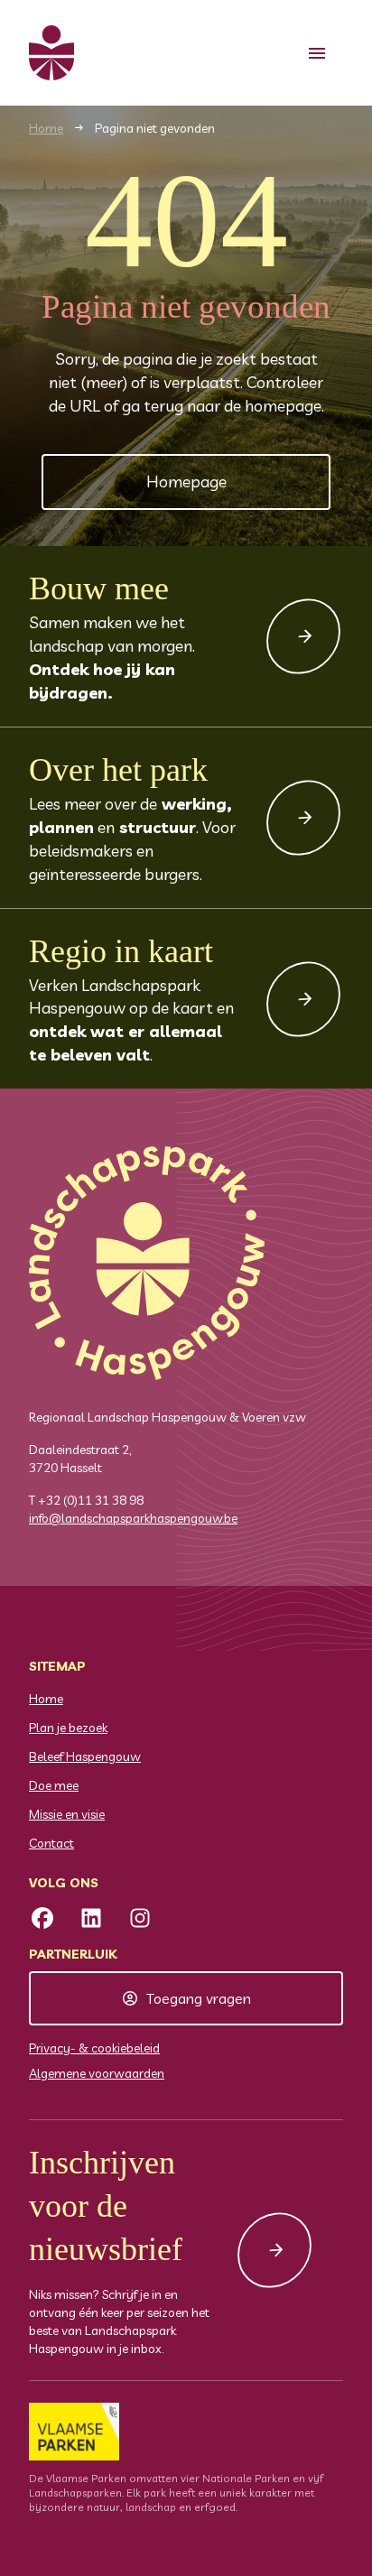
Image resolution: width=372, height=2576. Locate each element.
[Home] (51, 53)
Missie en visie (67, 1814)
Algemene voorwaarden (97, 2073)
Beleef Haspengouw (85, 1756)
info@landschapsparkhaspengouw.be (133, 1518)
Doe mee (54, 1785)
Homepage (186, 482)
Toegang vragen (199, 1998)
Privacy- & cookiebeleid (94, 2048)
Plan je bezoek (68, 1728)
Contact (51, 1843)
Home (46, 128)
